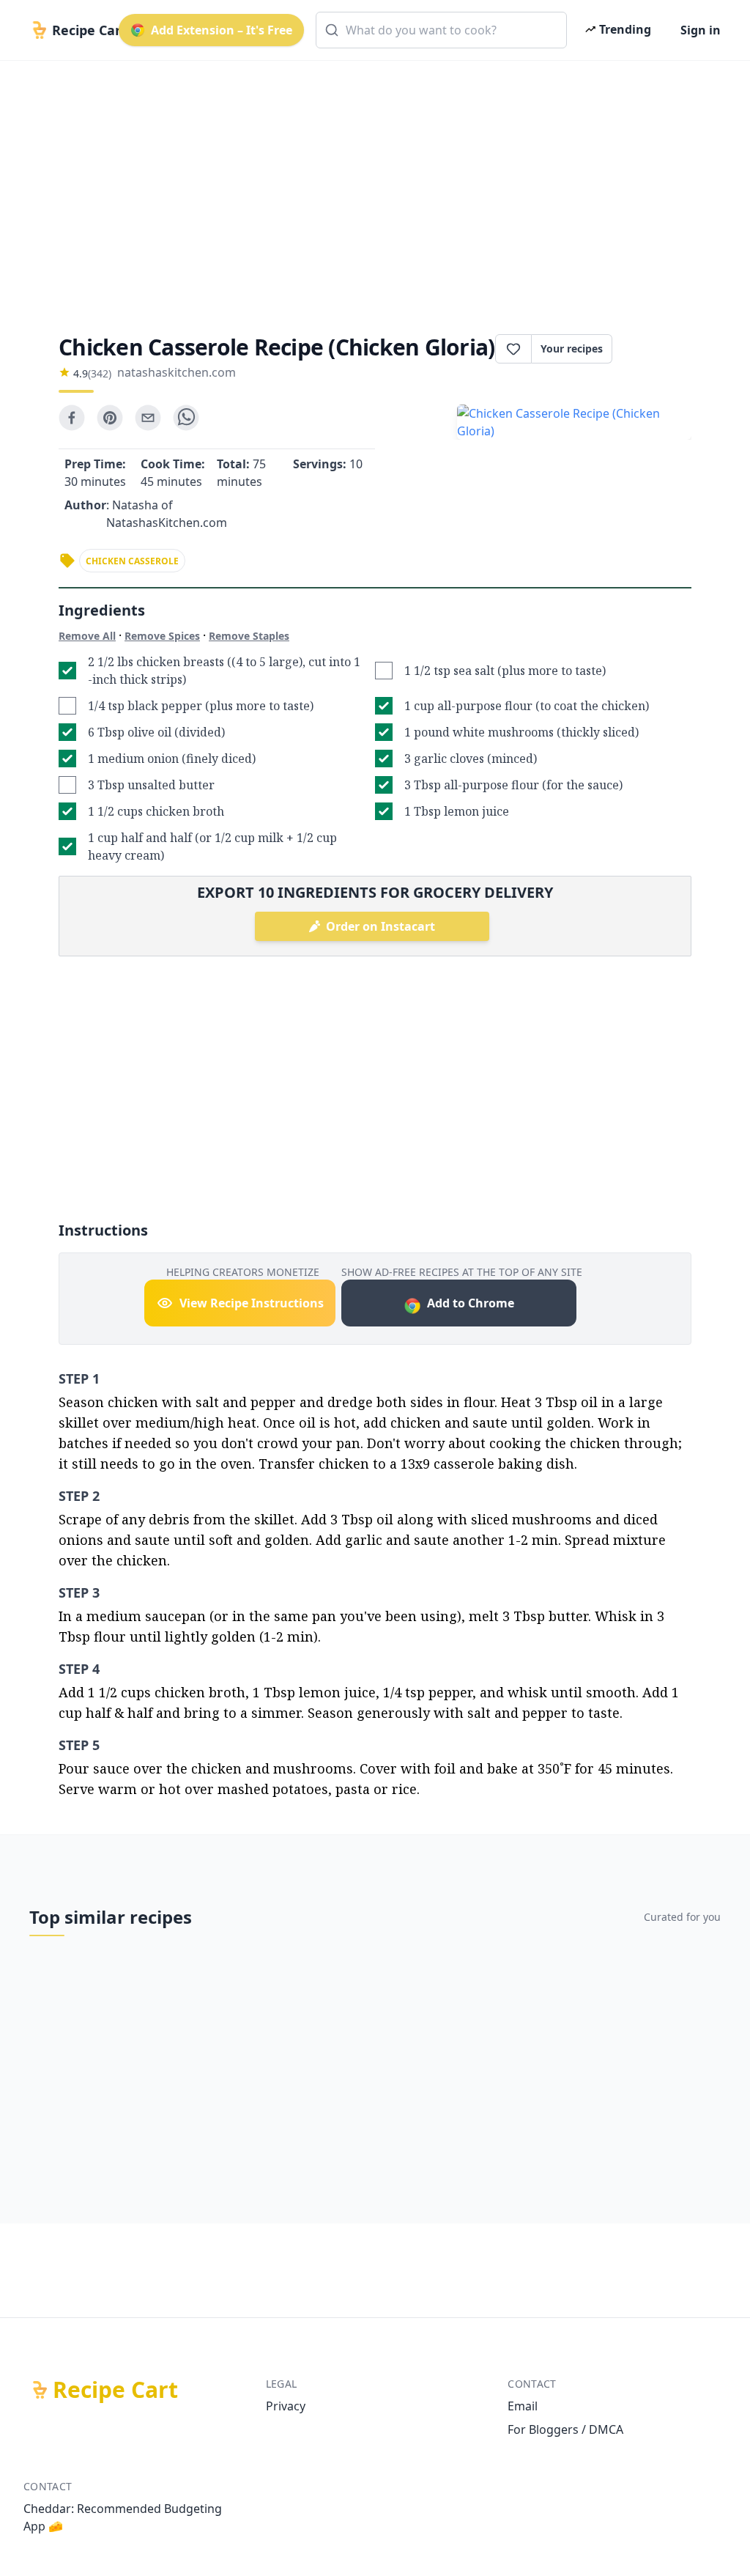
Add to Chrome (471, 1303)
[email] (148, 418)
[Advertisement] (375, 185)
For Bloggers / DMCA (565, 2429)
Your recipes (572, 348)
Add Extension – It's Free (222, 30)
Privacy (286, 2406)
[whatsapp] (186, 418)
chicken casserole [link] (132, 561)
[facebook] (72, 418)
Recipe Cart (115, 2390)
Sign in (701, 30)
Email (523, 2406)
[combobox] (441, 30)
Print (659, 349)
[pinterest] (110, 418)
